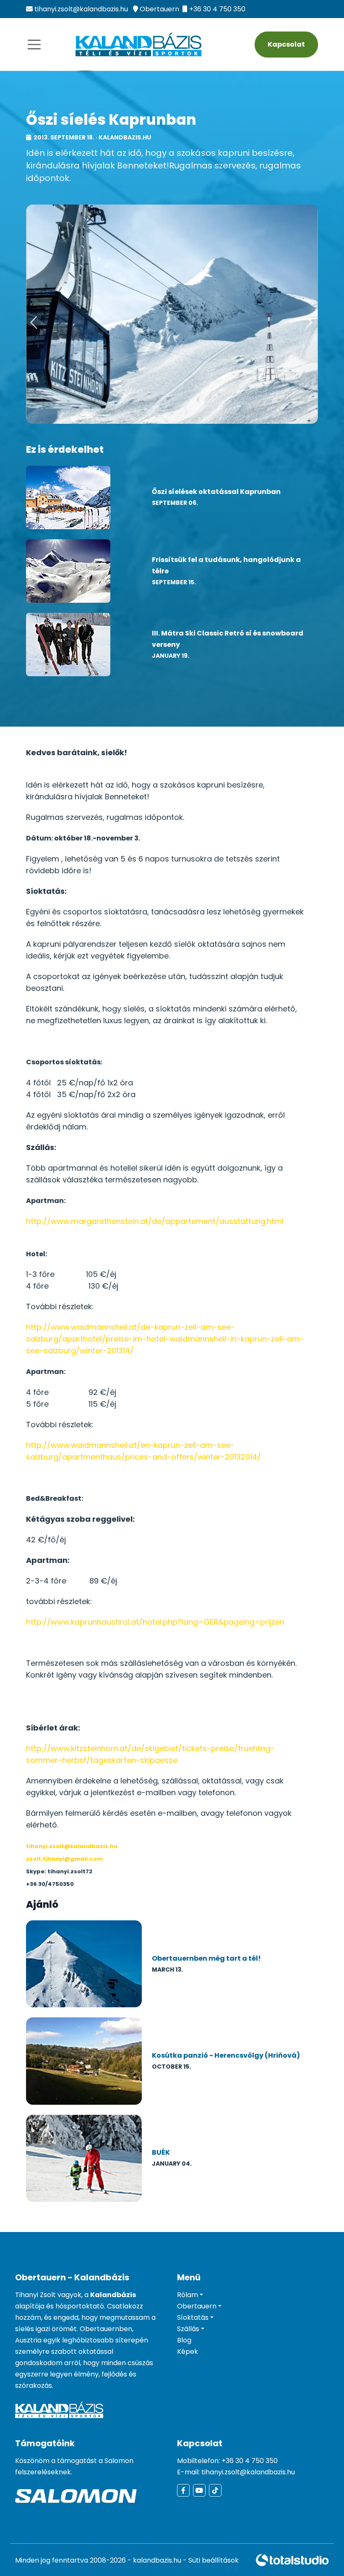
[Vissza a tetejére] (321, 2553)
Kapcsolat (286, 44)
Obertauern (159, 9)
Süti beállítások (214, 2560)
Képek (188, 2351)
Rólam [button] (188, 2295)
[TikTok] (215, 2490)
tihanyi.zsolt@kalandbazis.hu (81, 9)
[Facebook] (183, 2490)
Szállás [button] (188, 2329)
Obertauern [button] (197, 2306)
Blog (184, 2340)
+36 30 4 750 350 (217, 9)
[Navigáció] (34, 45)
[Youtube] (199, 2490)
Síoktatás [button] (193, 2317)
